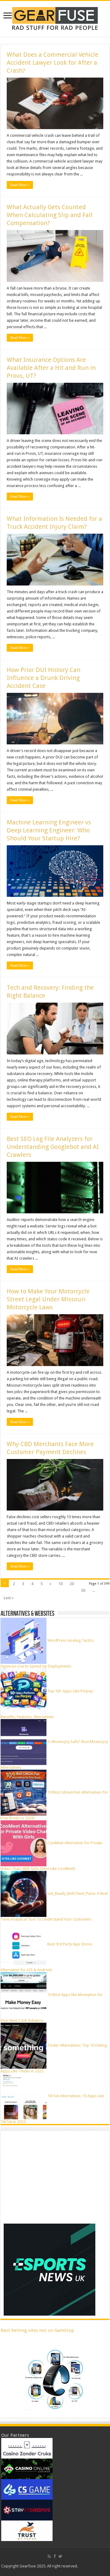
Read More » (20, 185)
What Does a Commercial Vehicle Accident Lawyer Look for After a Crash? (53, 63)
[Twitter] (60, 2556)
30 (83, 1590)
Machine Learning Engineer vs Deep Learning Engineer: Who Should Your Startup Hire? (49, 830)
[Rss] (49, 2556)
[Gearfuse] (55, 18)
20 (72, 1584)
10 (61, 1584)
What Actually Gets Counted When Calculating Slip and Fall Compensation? (50, 215)
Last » (9, 1598)
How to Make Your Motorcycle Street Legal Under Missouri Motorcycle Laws (48, 1299)
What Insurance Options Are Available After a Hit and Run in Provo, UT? (51, 368)
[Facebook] (55, 2556)
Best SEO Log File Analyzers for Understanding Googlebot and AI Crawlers (53, 1147)
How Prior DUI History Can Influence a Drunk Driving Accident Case (44, 678)
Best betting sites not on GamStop (37, 2330)
